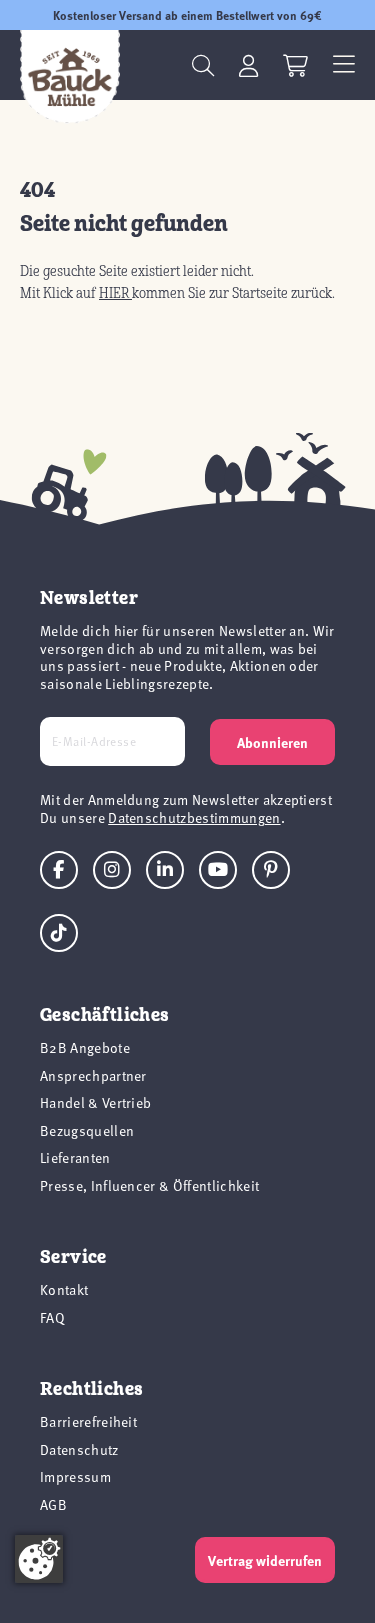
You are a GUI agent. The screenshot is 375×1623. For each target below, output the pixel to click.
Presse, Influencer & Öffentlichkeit (149, 1185)
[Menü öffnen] (344, 65)
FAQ (52, 1317)
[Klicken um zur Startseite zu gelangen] (70, 77)
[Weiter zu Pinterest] (271, 870)
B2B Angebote (85, 1047)
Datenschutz (79, 1449)
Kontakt (64, 1289)
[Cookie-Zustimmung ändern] (39, 1559)
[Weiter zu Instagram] (112, 870)
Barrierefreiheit (88, 1421)
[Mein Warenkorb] (295, 65)
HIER (115, 293)
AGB (53, 1504)
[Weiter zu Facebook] (59, 870)
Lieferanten (75, 1157)
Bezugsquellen (87, 1130)
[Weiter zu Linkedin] (165, 870)
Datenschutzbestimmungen (194, 817)
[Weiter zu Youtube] (218, 870)
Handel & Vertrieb (95, 1102)
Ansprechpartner (93, 1075)
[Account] (248, 65)
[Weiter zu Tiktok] (59, 933)
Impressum (75, 1476)
